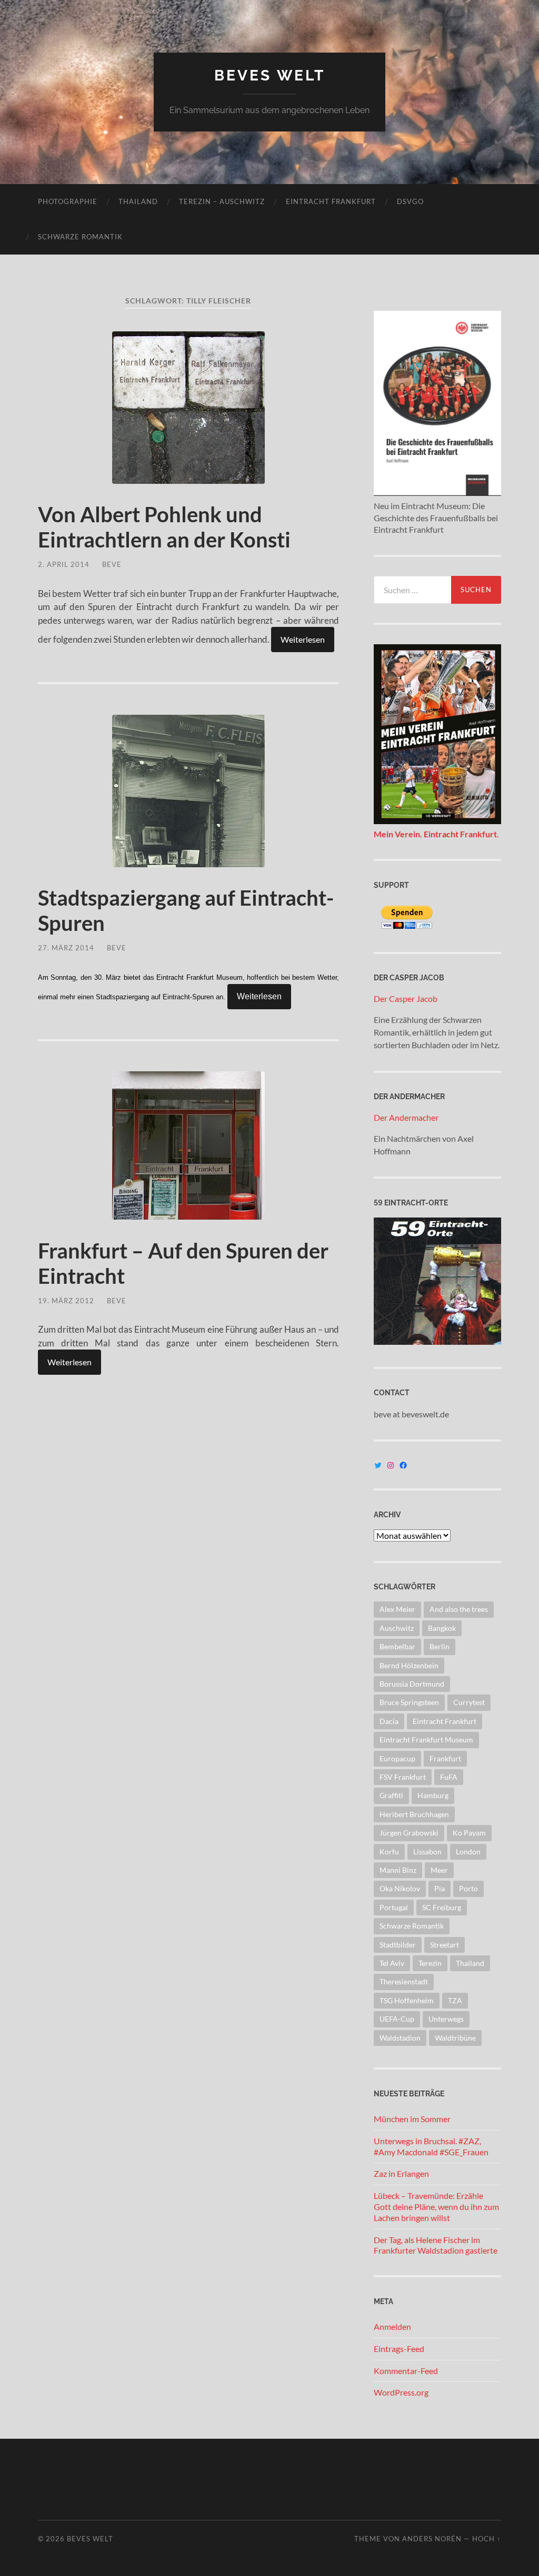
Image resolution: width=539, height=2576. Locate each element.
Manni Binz (398, 1870)
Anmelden (392, 2326)
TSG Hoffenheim (407, 2000)
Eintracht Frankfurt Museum (426, 1740)
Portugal (394, 1907)
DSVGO (410, 201)
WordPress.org (401, 2392)
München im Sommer (412, 2119)
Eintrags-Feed (399, 2349)
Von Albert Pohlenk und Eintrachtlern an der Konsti (164, 527)
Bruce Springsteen (409, 1702)
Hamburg (433, 1795)
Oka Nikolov (400, 1888)
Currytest (469, 1702)
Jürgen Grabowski (409, 1833)
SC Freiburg (442, 1907)
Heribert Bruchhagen (414, 1814)
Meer (439, 1870)
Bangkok (442, 1628)
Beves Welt (270, 75)
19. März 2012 (66, 1301)
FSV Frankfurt (403, 1777)
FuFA (449, 1777)
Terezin (430, 1963)
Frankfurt (445, 1758)
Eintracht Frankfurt (331, 201)
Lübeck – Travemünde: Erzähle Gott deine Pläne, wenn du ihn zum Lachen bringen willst (436, 2207)
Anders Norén (432, 2539)
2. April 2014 (64, 564)
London (468, 1852)
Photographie (68, 201)
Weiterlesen (303, 639)
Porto (468, 1888)
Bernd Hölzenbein (409, 1665)
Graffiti (391, 1795)
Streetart (445, 1945)
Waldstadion (400, 2038)
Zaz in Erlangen (401, 2173)
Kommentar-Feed (406, 2371)
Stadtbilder (398, 1945)
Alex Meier (397, 1609)
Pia (440, 1888)
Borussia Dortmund (412, 1684)
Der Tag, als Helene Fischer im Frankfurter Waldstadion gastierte (436, 2245)
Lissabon (427, 1852)
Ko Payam (469, 1833)
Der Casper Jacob (406, 998)
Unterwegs (446, 2019)
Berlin (440, 1646)
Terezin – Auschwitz (222, 201)
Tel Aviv (392, 1963)
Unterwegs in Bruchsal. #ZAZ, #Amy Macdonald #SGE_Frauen (431, 2146)
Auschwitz (397, 1628)
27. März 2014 (66, 948)
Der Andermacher (406, 1117)
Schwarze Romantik (80, 237)
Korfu (389, 1852)
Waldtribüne (455, 2038)
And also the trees (459, 1609)
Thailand (138, 201)
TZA (455, 2000)
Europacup (397, 1758)
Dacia (389, 1721)
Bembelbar (397, 1646)
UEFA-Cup (397, 2019)
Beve (112, 564)
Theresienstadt (404, 1981)
